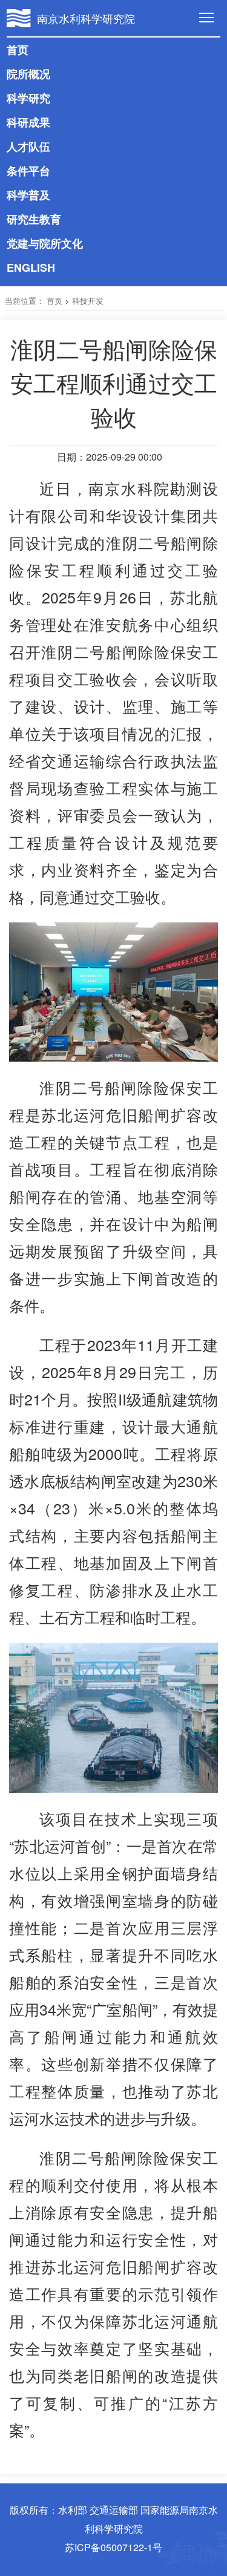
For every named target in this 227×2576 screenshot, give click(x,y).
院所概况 (28, 74)
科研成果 (28, 122)
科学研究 (28, 98)
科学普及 (28, 195)
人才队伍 (28, 146)
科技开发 (88, 301)
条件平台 (28, 171)
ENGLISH (31, 268)
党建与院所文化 (45, 243)
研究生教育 (34, 219)
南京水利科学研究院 (86, 18)
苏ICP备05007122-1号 (113, 2547)
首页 (18, 50)
